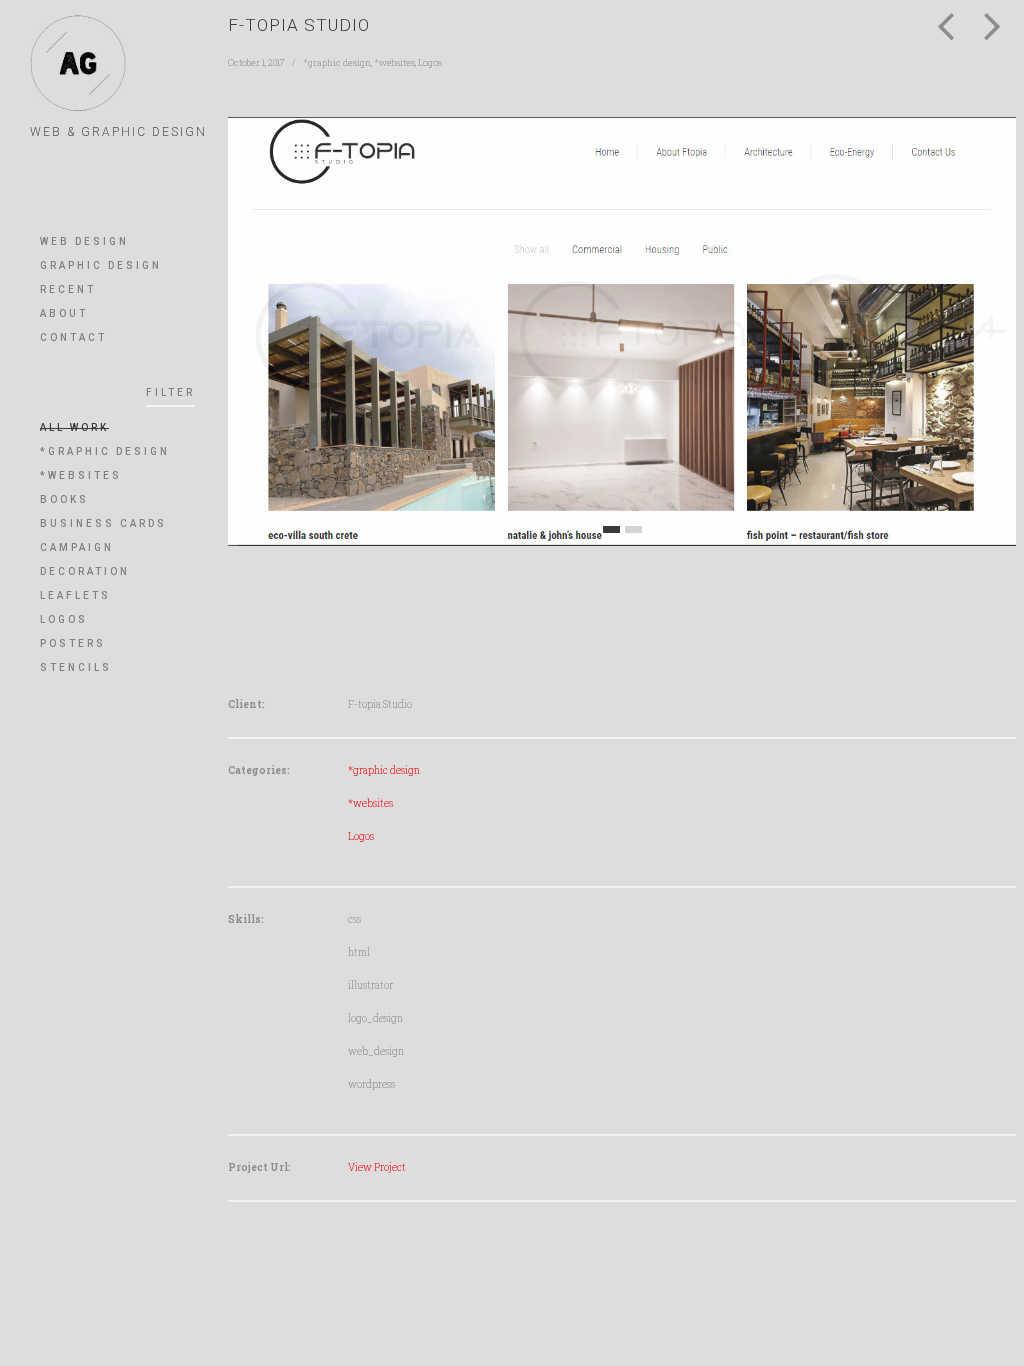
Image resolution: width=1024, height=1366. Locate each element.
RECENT (68, 289)
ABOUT (64, 313)
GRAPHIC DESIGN (101, 265)
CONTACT (73, 337)
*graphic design (337, 62)
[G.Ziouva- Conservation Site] (992, 20)
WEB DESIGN (84, 241)
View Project (377, 1167)
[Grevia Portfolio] (78, 63)
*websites (394, 62)
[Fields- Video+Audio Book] (945, 20)
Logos (430, 62)
